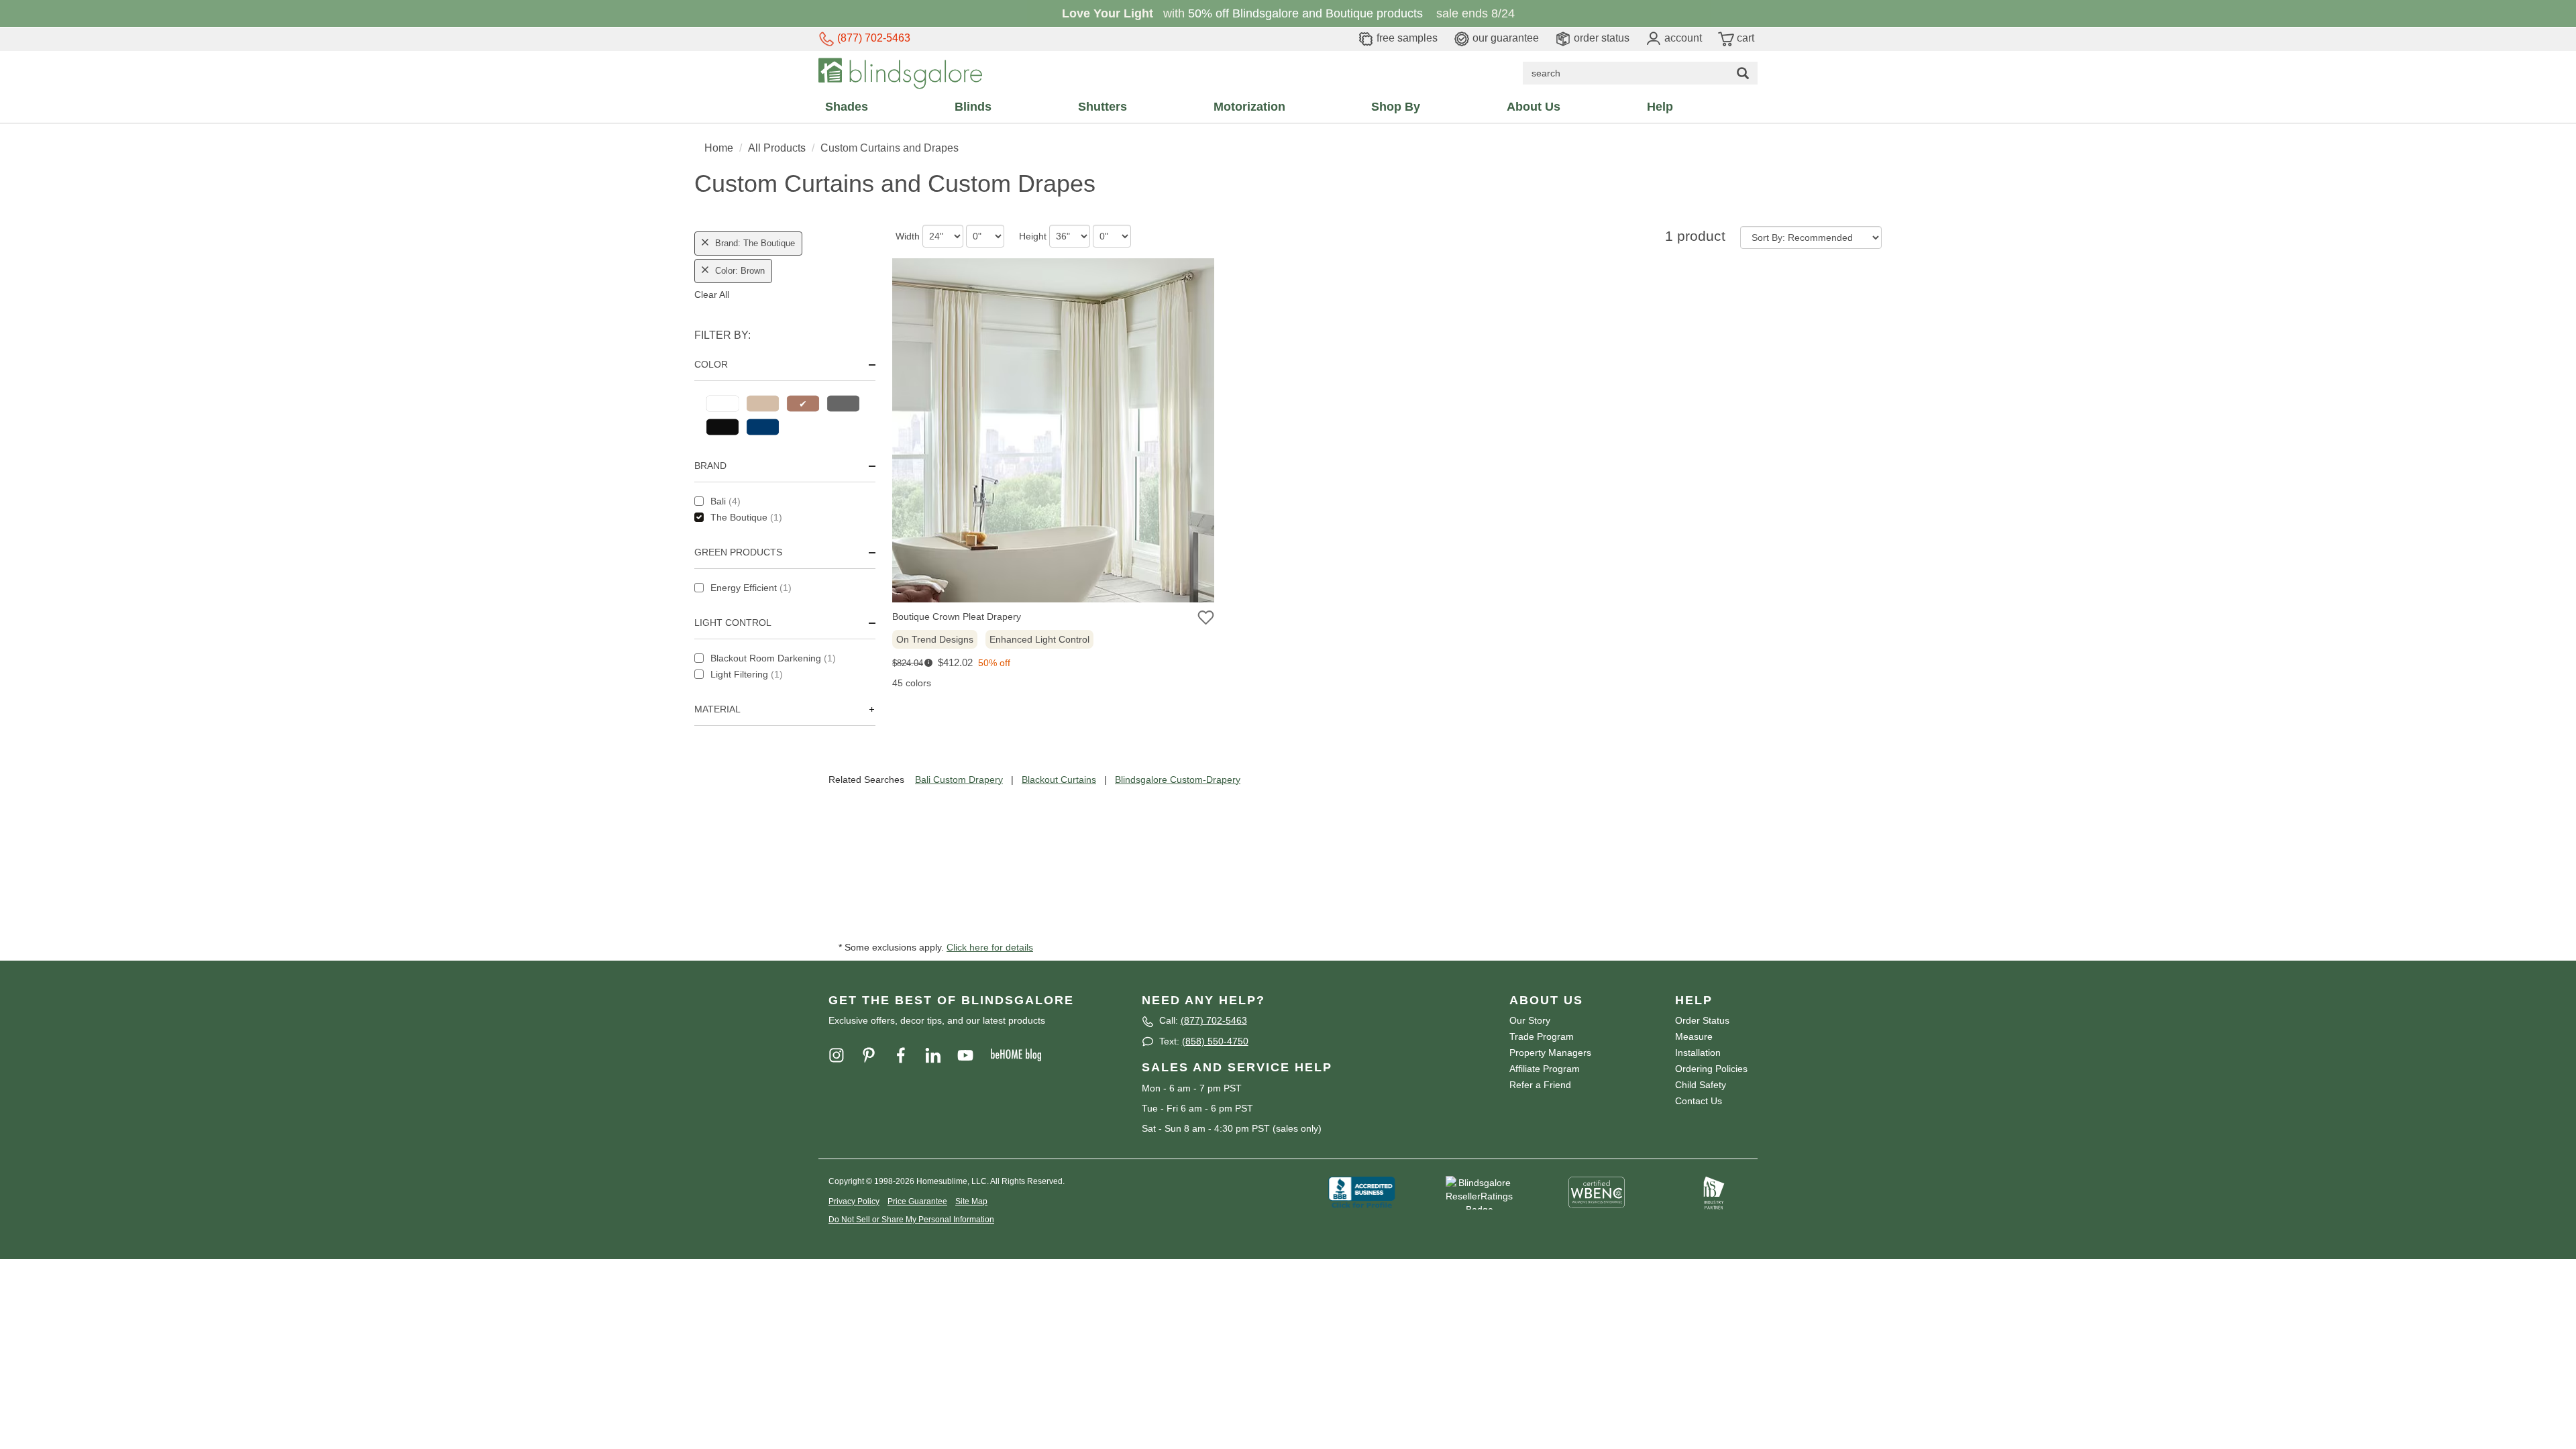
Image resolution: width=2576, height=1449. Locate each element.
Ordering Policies (1711, 1069)
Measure (1694, 1036)
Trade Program (1542, 1036)
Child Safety (1701, 1085)
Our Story (1530, 1020)
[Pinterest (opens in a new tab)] (877, 1055)
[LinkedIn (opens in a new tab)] (941, 1055)
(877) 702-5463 (872, 38)
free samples (1406, 38)
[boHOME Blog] (1023, 1055)
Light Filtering (747, 674)
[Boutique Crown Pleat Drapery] (1053, 434)
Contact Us (1699, 1101)
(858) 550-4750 (1215, 1041)
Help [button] (1660, 107)
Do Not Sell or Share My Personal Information (911, 1220)
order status (1600, 38)
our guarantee (1504, 38)
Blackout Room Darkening (773, 658)
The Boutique (746, 517)
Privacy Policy (854, 1201)
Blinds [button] (973, 107)
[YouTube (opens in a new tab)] (973, 1055)
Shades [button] (847, 107)
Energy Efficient (751, 588)
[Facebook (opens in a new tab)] (909, 1055)
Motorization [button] (1249, 107)
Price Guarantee (917, 1201)
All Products (777, 148)
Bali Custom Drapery (959, 780)
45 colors (912, 683)
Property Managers (1550, 1053)
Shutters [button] (1103, 107)
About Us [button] (1534, 107)
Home (719, 148)
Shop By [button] (1396, 107)
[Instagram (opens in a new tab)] (845, 1055)
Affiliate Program (1545, 1069)
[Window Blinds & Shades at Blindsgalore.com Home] (900, 72)
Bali (726, 501)
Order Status (1702, 1020)
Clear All (712, 294)
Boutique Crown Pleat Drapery (957, 616)
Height (1033, 236)
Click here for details (990, 947)
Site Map (971, 1201)
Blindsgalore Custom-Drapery (1178, 780)
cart (1744, 38)
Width (908, 236)
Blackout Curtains (1059, 780)
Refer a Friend (1540, 1085)
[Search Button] (1743, 73)
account (1682, 38)
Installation (1698, 1053)
